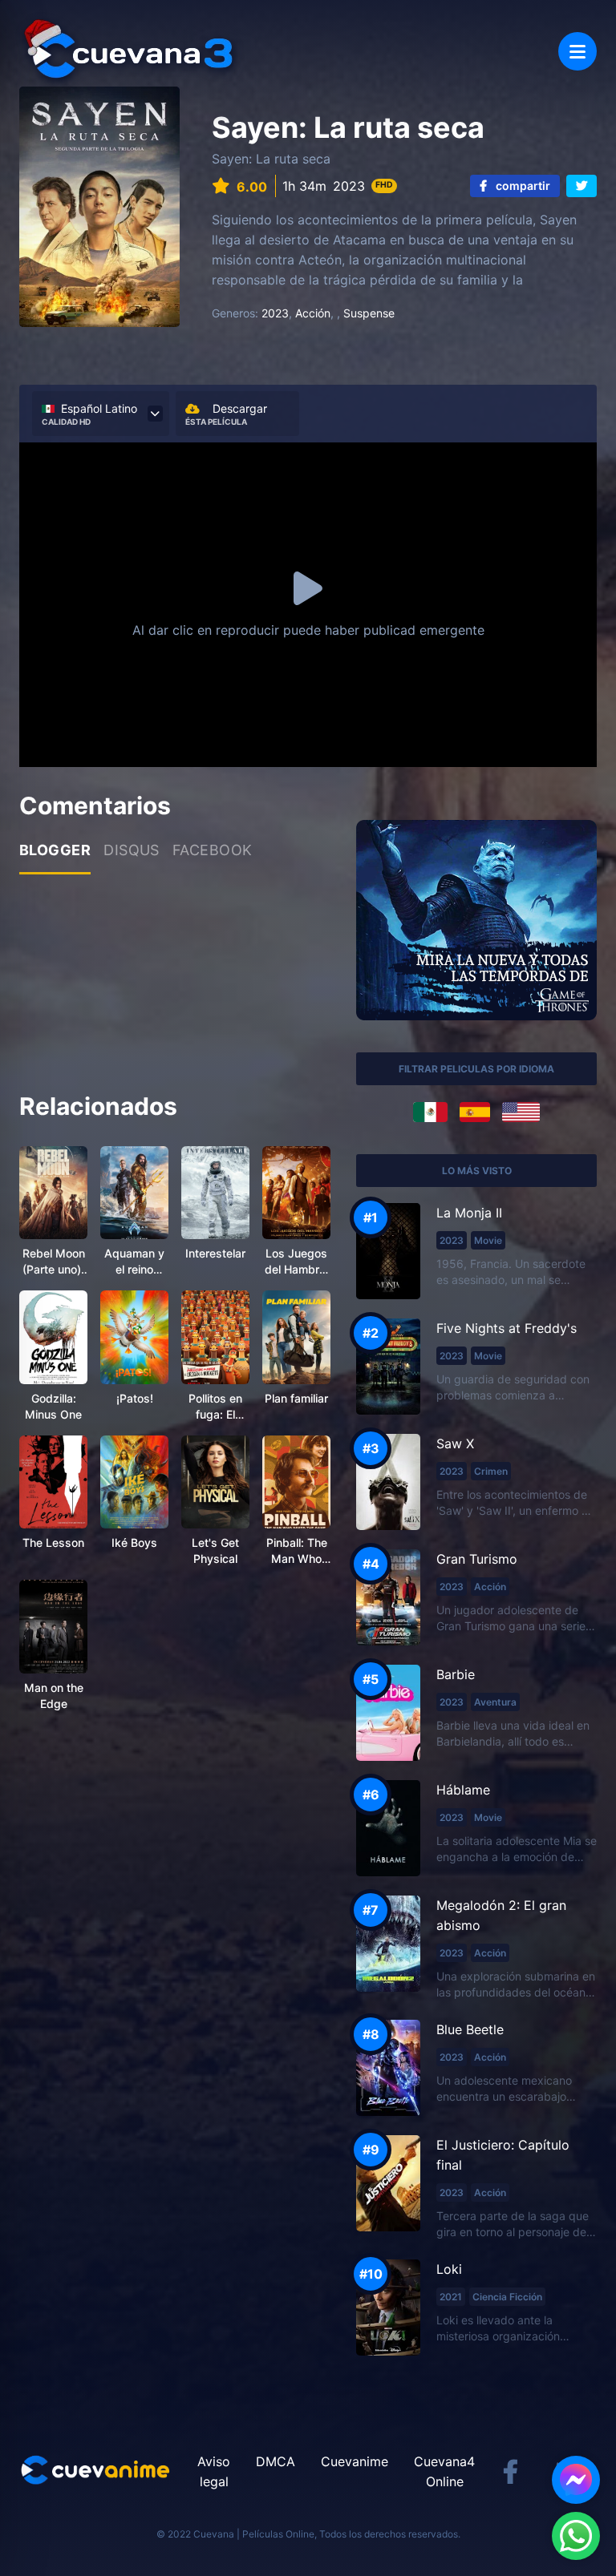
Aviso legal (214, 2471)
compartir (522, 186)
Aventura (495, 1702)
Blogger (55, 850)
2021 (451, 2297)
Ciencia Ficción (507, 2297)
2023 (275, 313)
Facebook (213, 850)
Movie (488, 1240)
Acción (313, 313)
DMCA (276, 2461)
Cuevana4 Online (444, 2471)
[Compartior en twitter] (582, 186)
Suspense (369, 313)
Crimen (491, 1471)
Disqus (132, 850)
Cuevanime (355, 2461)
